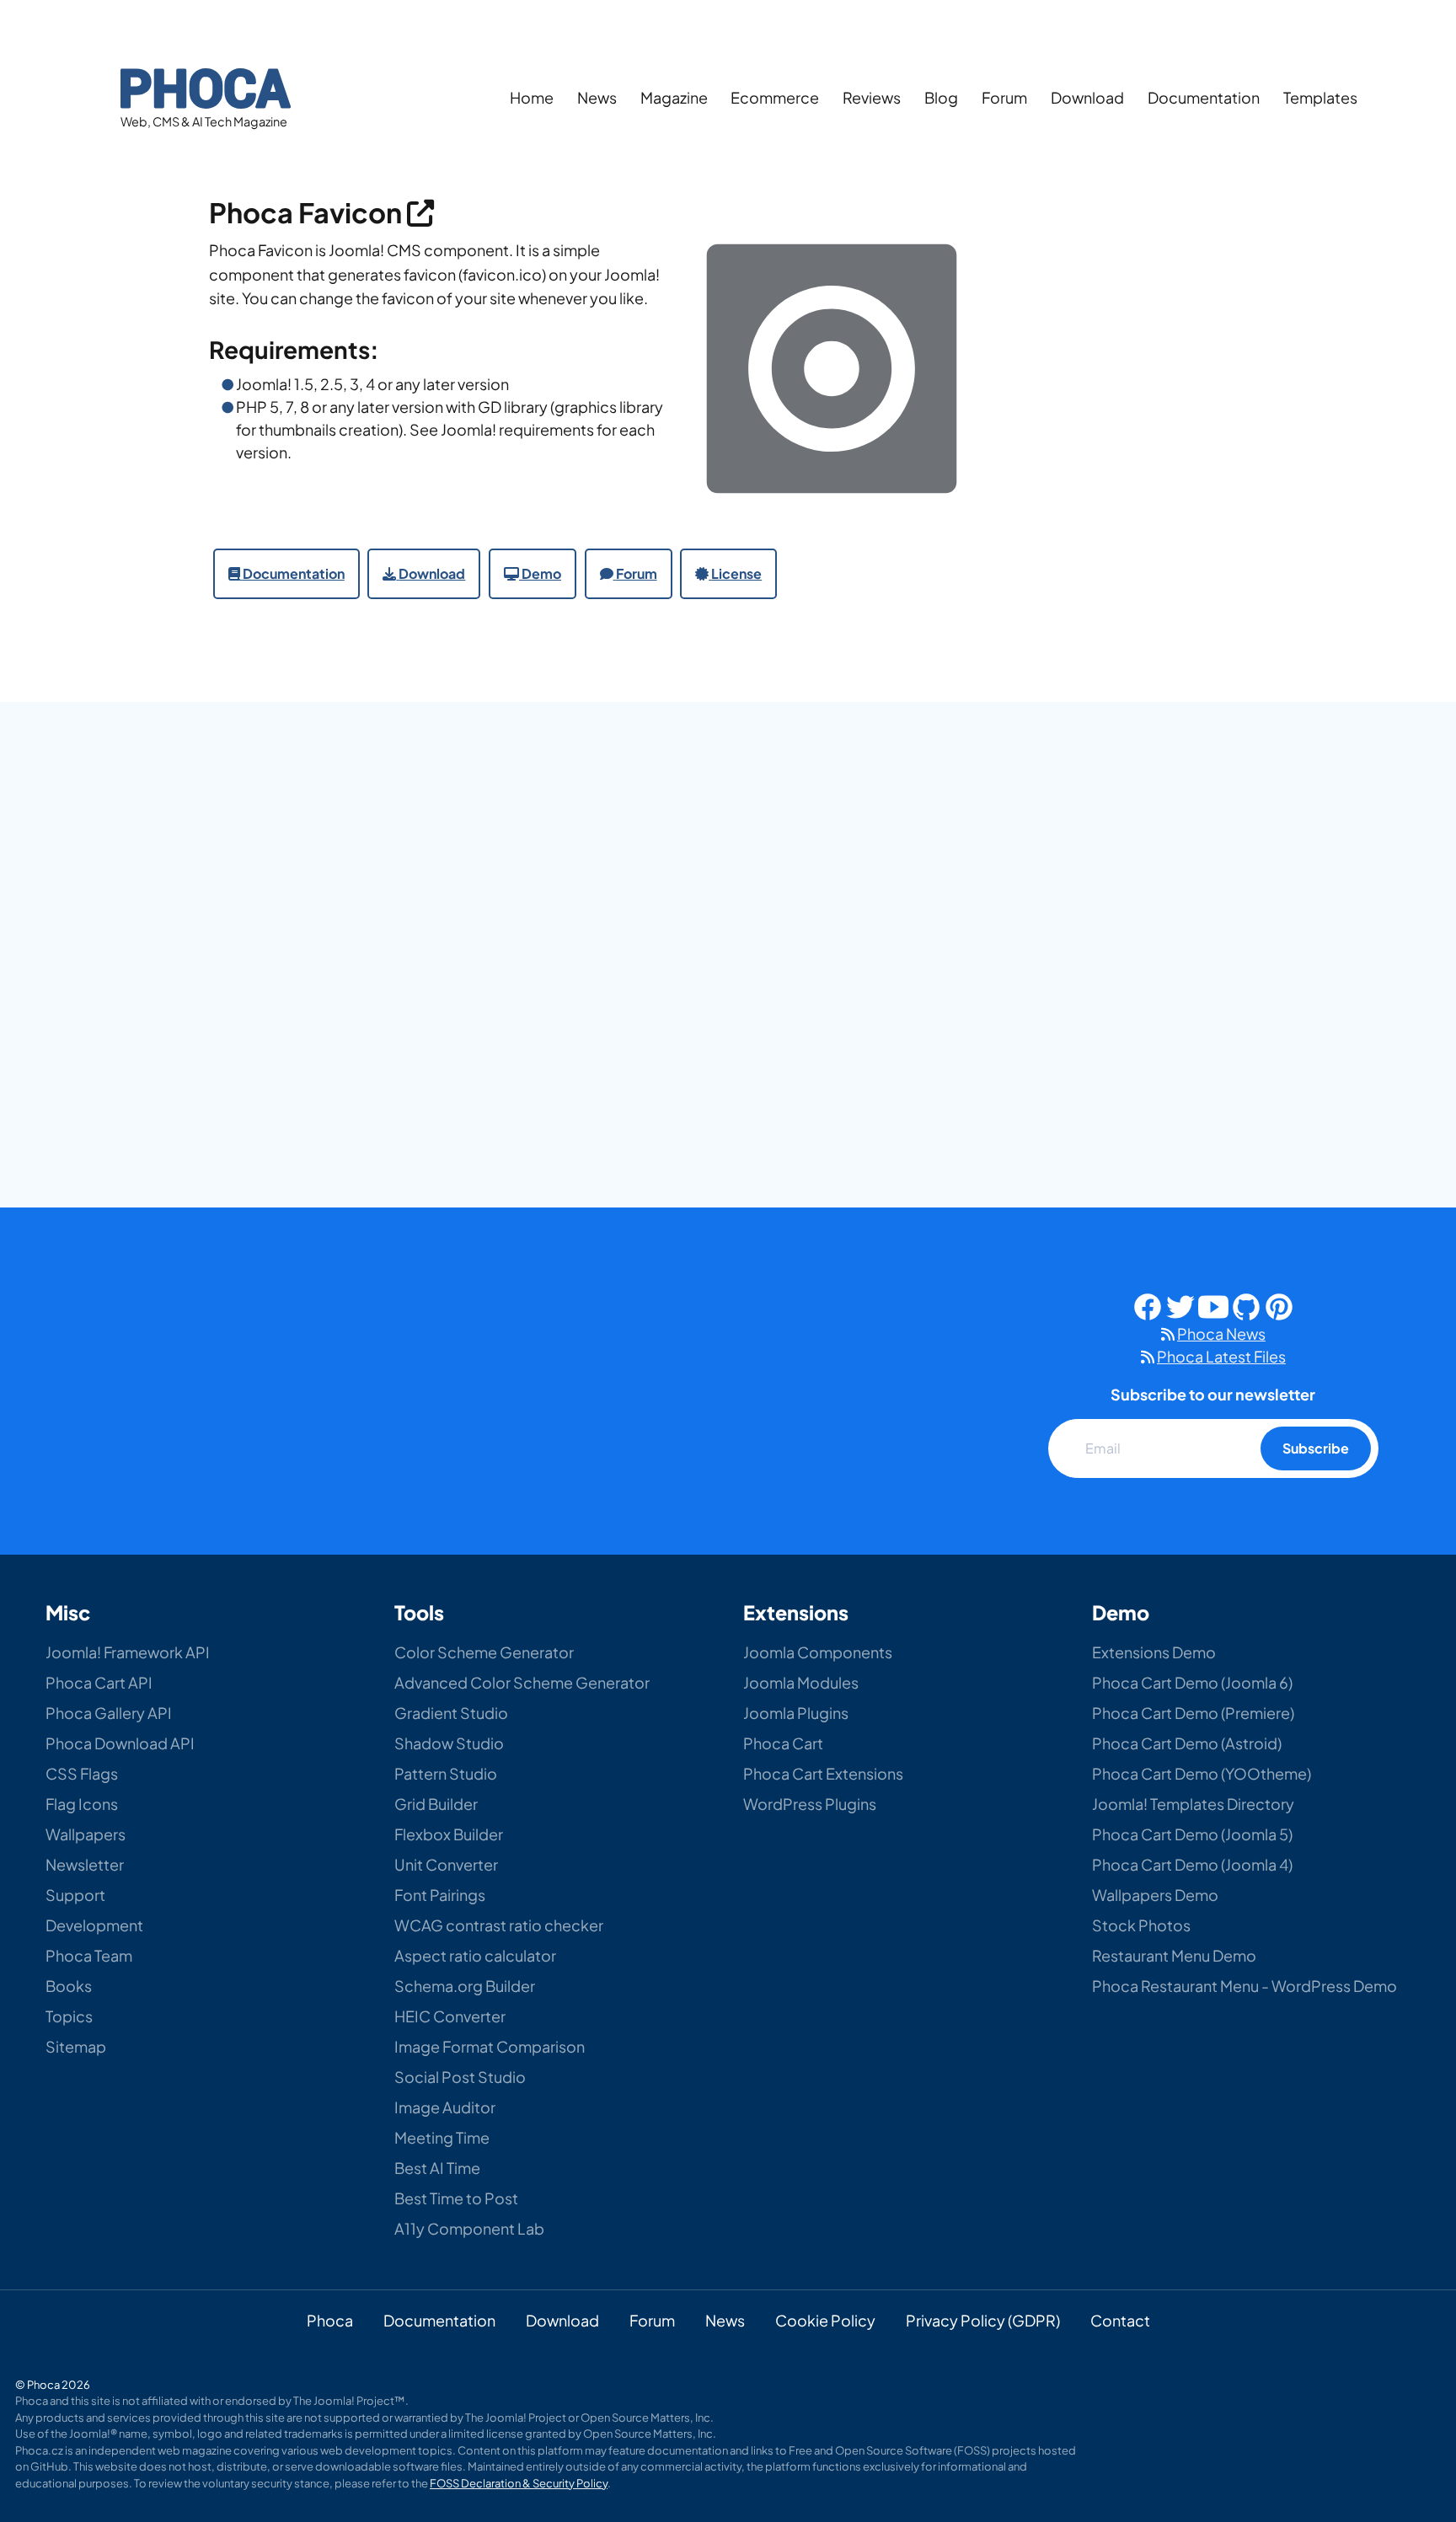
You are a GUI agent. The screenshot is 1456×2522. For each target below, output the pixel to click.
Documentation (1204, 97)
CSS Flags (82, 1773)
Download (1087, 97)
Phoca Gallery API (109, 1713)
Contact (1120, 2320)
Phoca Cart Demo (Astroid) (1187, 1743)
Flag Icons (82, 1804)
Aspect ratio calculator (475, 1955)
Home (532, 97)
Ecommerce (775, 97)
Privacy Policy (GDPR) (983, 2320)
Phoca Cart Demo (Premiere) (1193, 1713)
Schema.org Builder (465, 1986)
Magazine (674, 97)
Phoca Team (89, 1955)
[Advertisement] (1132, 420)
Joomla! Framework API (128, 1652)
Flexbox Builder (449, 1834)
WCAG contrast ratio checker (499, 1925)
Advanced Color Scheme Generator (522, 1682)
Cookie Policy (825, 2320)
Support (75, 1895)
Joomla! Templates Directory (1193, 1804)
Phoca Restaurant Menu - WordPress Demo (1245, 1986)
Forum (1004, 97)
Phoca (330, 2320)
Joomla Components (818, 1652)
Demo (541, 573)
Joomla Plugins (796, 1713)
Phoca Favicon (308, 212)
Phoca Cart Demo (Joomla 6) (1192, 1682)
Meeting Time (442, 2137)
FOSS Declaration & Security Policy (519, 2483)
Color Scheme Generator (484, 1652)
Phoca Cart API (99, 1682)
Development (94, 1925)
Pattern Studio (446, 1773)
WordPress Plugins (810, 1804)
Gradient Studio (451, 1713)
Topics (69, 2016)
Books (69, 1986)
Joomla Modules (801, 1682)
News (597, 97)
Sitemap (76, 2046)
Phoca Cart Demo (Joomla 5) (1192, 1834)
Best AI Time (437, 2168)
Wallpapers (86, 1834)
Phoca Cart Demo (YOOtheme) (1202, 1773)
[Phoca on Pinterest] (1279, 1304)
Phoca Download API (120, 1743)
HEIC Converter (450, 2016)
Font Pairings (440, 1895)
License (736, 573)
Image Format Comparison (490, 2046)
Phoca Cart (783, 1743)
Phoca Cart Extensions (823, 1773)
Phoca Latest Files (1221, 1356)
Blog (941, 97)
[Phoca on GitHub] (1246, 1304)
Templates (1320, 97)
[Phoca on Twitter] (1180, 1304)
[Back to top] (1403, 2389)
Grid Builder (436, 1804)
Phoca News (1221, 1333)
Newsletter (85, 1864)
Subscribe (1316, 1448)
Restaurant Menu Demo (1174, 1955)
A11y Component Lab (469, 2228)
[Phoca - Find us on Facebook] (1148, 1304)
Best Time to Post (456, 2198)
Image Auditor (445, 2107)
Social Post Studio (460, 2077)
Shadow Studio (449, 1743)
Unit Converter (446, 1864)
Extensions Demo (1154, 1652)
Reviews (872, 97)
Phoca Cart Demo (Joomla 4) (1192, 1864)
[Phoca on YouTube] (1213, 1304)
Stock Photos (1141, 1925)
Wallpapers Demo (1155, 1895)
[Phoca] (206, 86)
